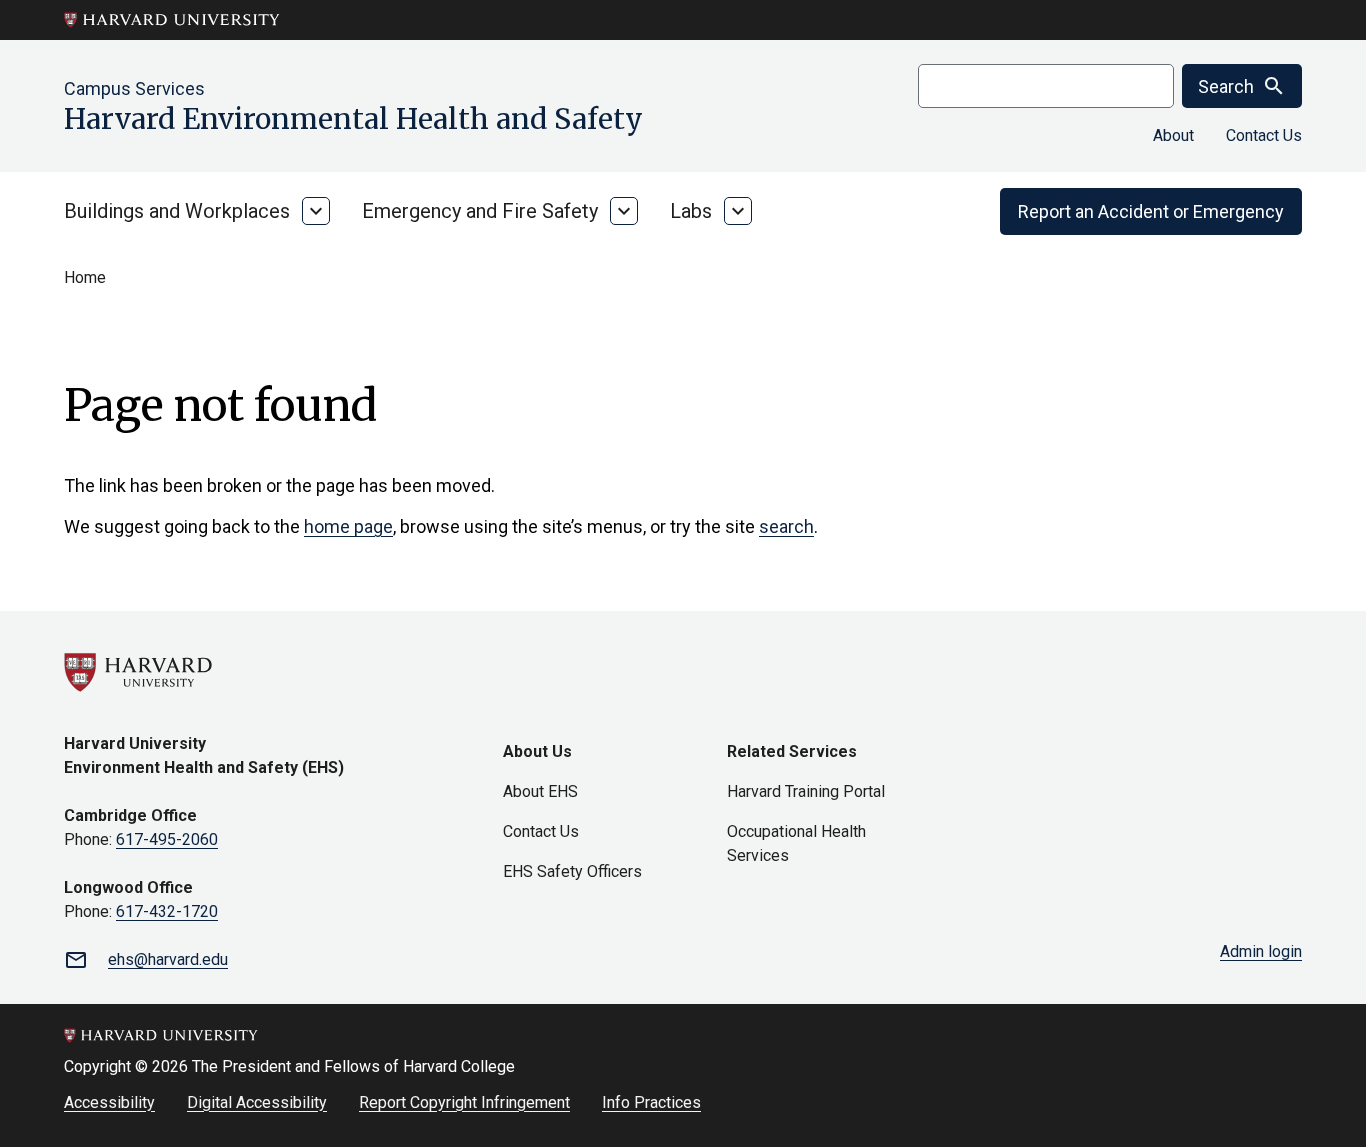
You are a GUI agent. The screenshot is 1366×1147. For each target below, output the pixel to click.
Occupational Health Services (796, 843)
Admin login (1261, 951)
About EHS (540, 791)
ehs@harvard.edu (168, 959)
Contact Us (1264, 135)
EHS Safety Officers (572, 871)
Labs (691, 211)
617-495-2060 (167, 839)
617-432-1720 (167, 911)
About (1173, 135)
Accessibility (109, 1102)
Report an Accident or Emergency (1151, 211)
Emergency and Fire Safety (480, 211)
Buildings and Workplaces (177, 211)
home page (348, 526)
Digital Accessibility (257, 1102)
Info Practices (651, 1102)
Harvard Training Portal (806, 791)
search (786, 526)
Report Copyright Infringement (464, 1102)
